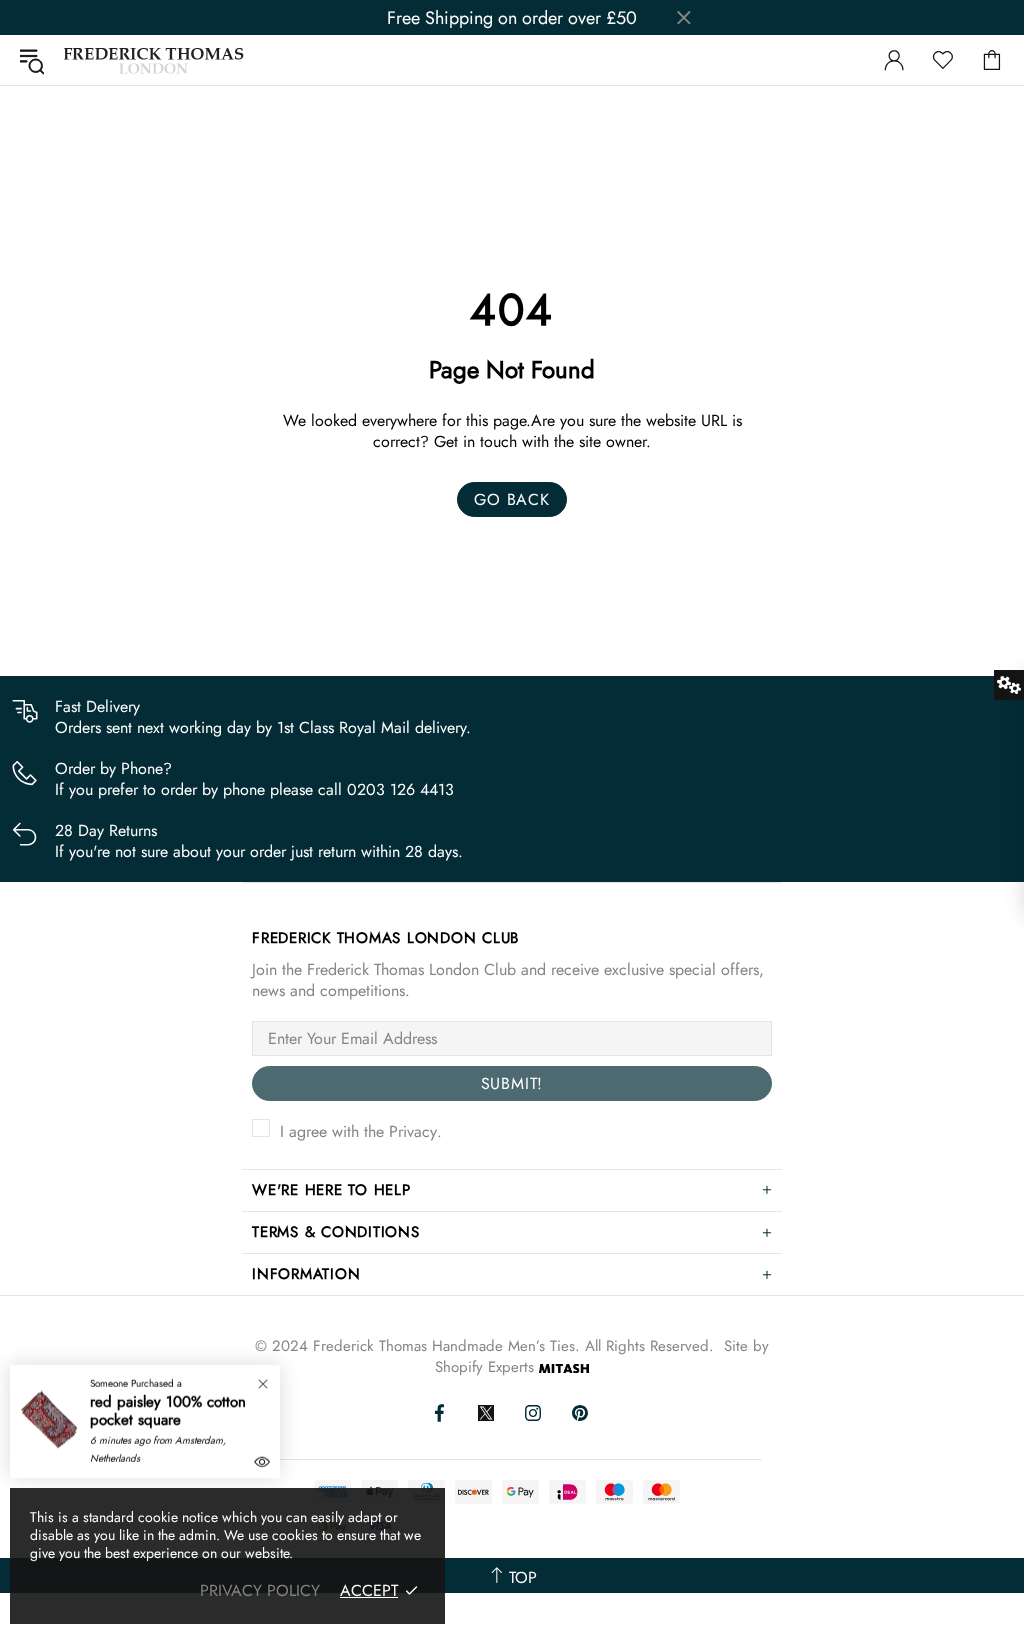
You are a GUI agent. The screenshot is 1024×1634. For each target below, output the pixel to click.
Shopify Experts (484, 1367)
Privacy (413, 1131)
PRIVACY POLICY (260, 1590)
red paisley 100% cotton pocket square (168, 1411)
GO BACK (512, 499)
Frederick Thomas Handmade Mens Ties (154, 60)
